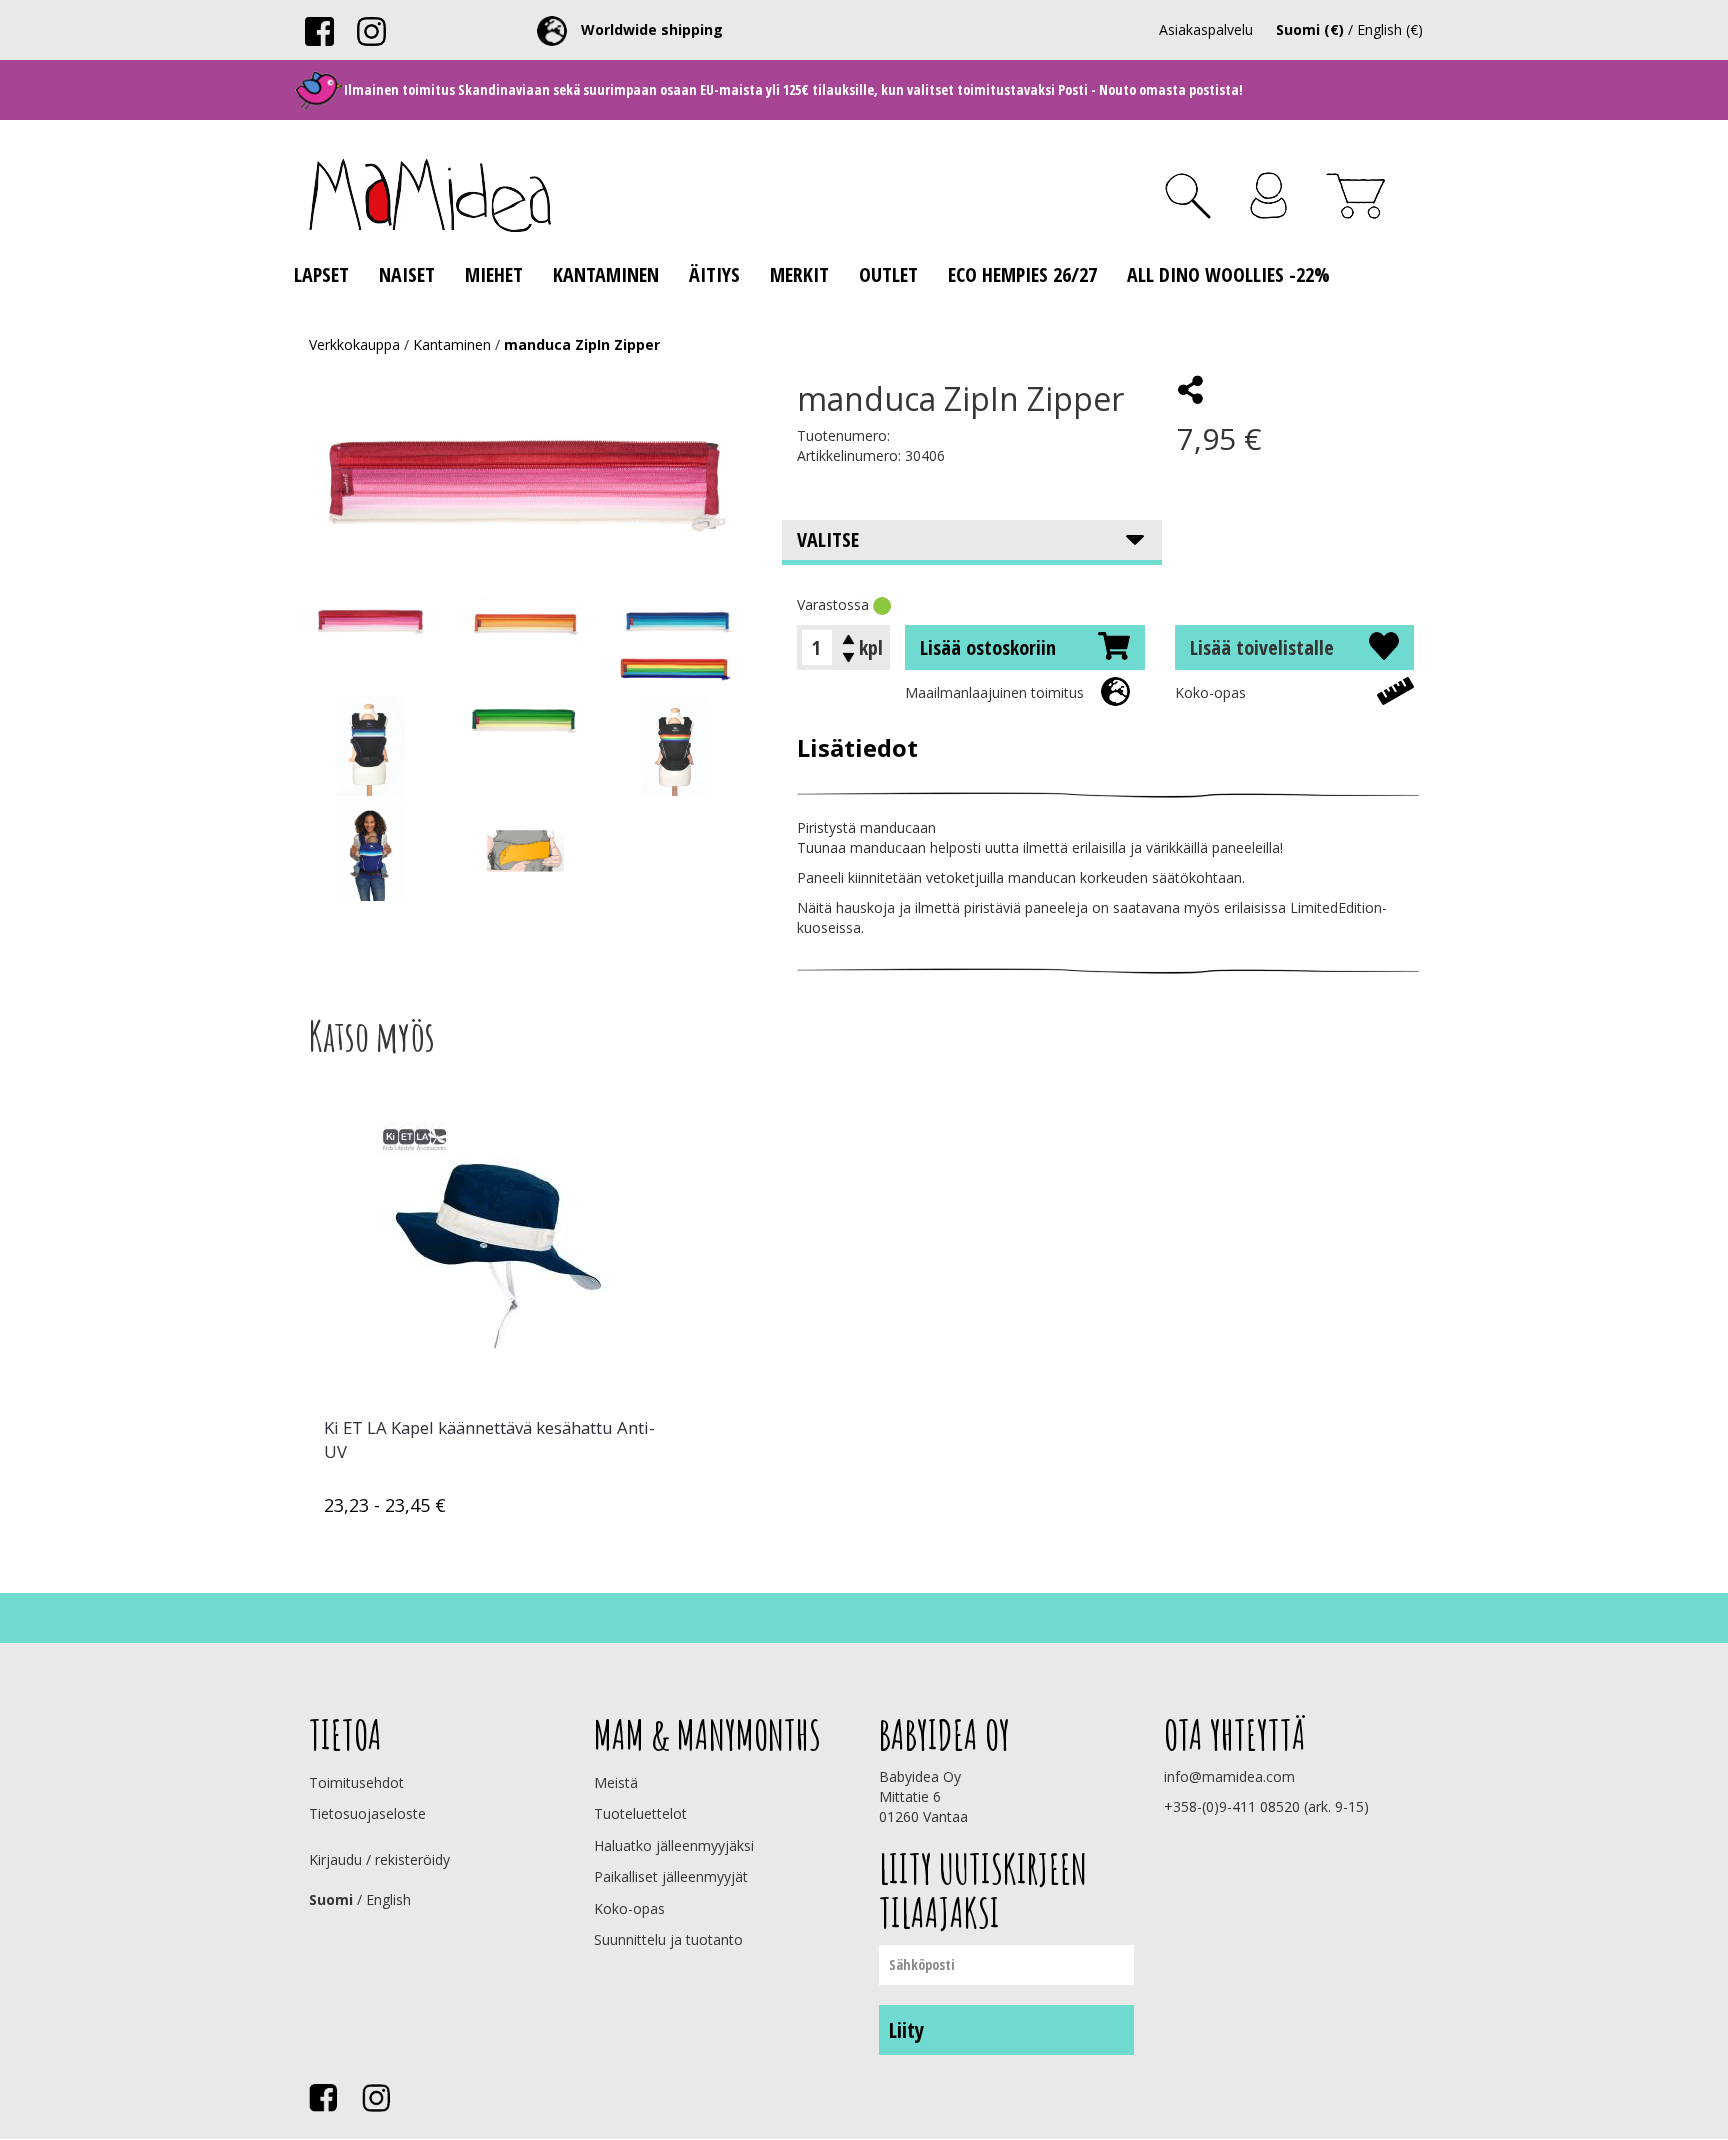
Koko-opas (1210, 692)
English (388, 1899)
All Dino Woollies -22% (1228, 274)
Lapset (321, 274)
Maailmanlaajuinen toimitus (994, 692)
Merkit (799, 274)
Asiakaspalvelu (1206, 29)
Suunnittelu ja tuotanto (668, 1939)
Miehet (494, 274)
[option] (494, 1310)
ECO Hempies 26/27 (1022, 274)
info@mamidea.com (1229, 1776)
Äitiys (714, 274)
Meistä (616, 1782)
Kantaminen (606, 274)
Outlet (888, 274)
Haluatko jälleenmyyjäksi (674, 1845)
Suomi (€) (1310, 29)
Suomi (331, 1899)
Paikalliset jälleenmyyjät (671, 1876)
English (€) (1390, 29)
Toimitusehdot (356, 1782)
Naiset (407, 274)
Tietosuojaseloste (367, 1813)
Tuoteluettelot (640, 1813)
